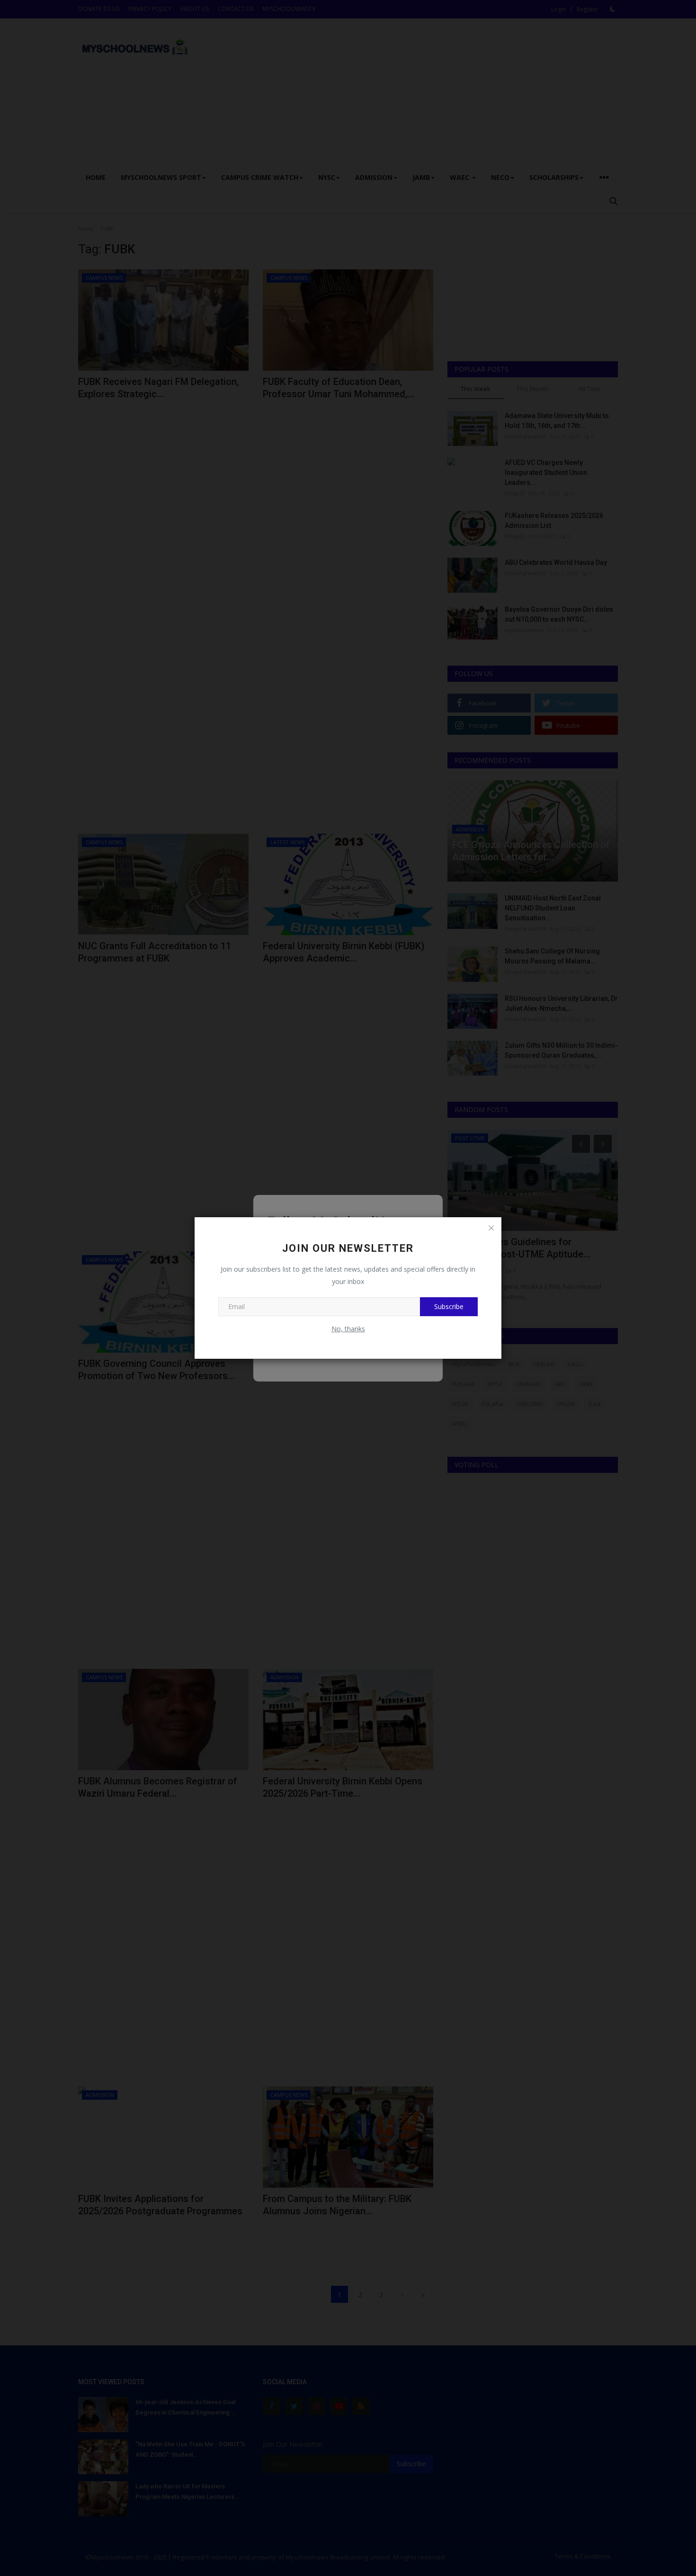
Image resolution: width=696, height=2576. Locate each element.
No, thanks (348, 1329)
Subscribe (449, 1306)
